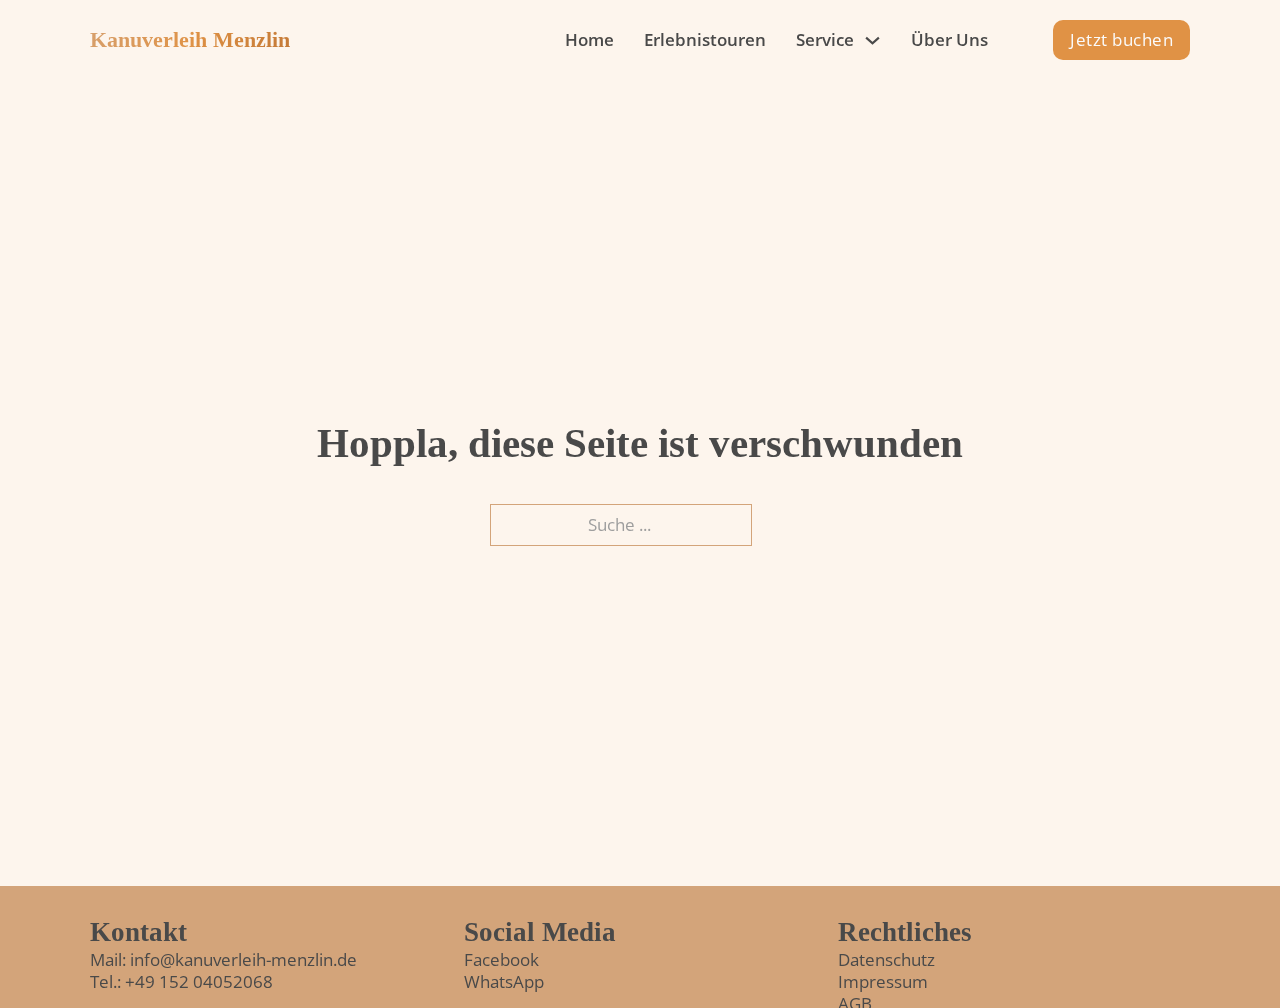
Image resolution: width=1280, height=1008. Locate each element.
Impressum (883, 981)
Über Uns (949, 40)
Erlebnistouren (705, 40)
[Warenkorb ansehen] (1021, 40)
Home (589, 40)
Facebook (501, 959)
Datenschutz (886, 959)
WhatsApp (504, 981)
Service (825, 40)
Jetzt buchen (1121, 39)
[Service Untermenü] (872, 40)
